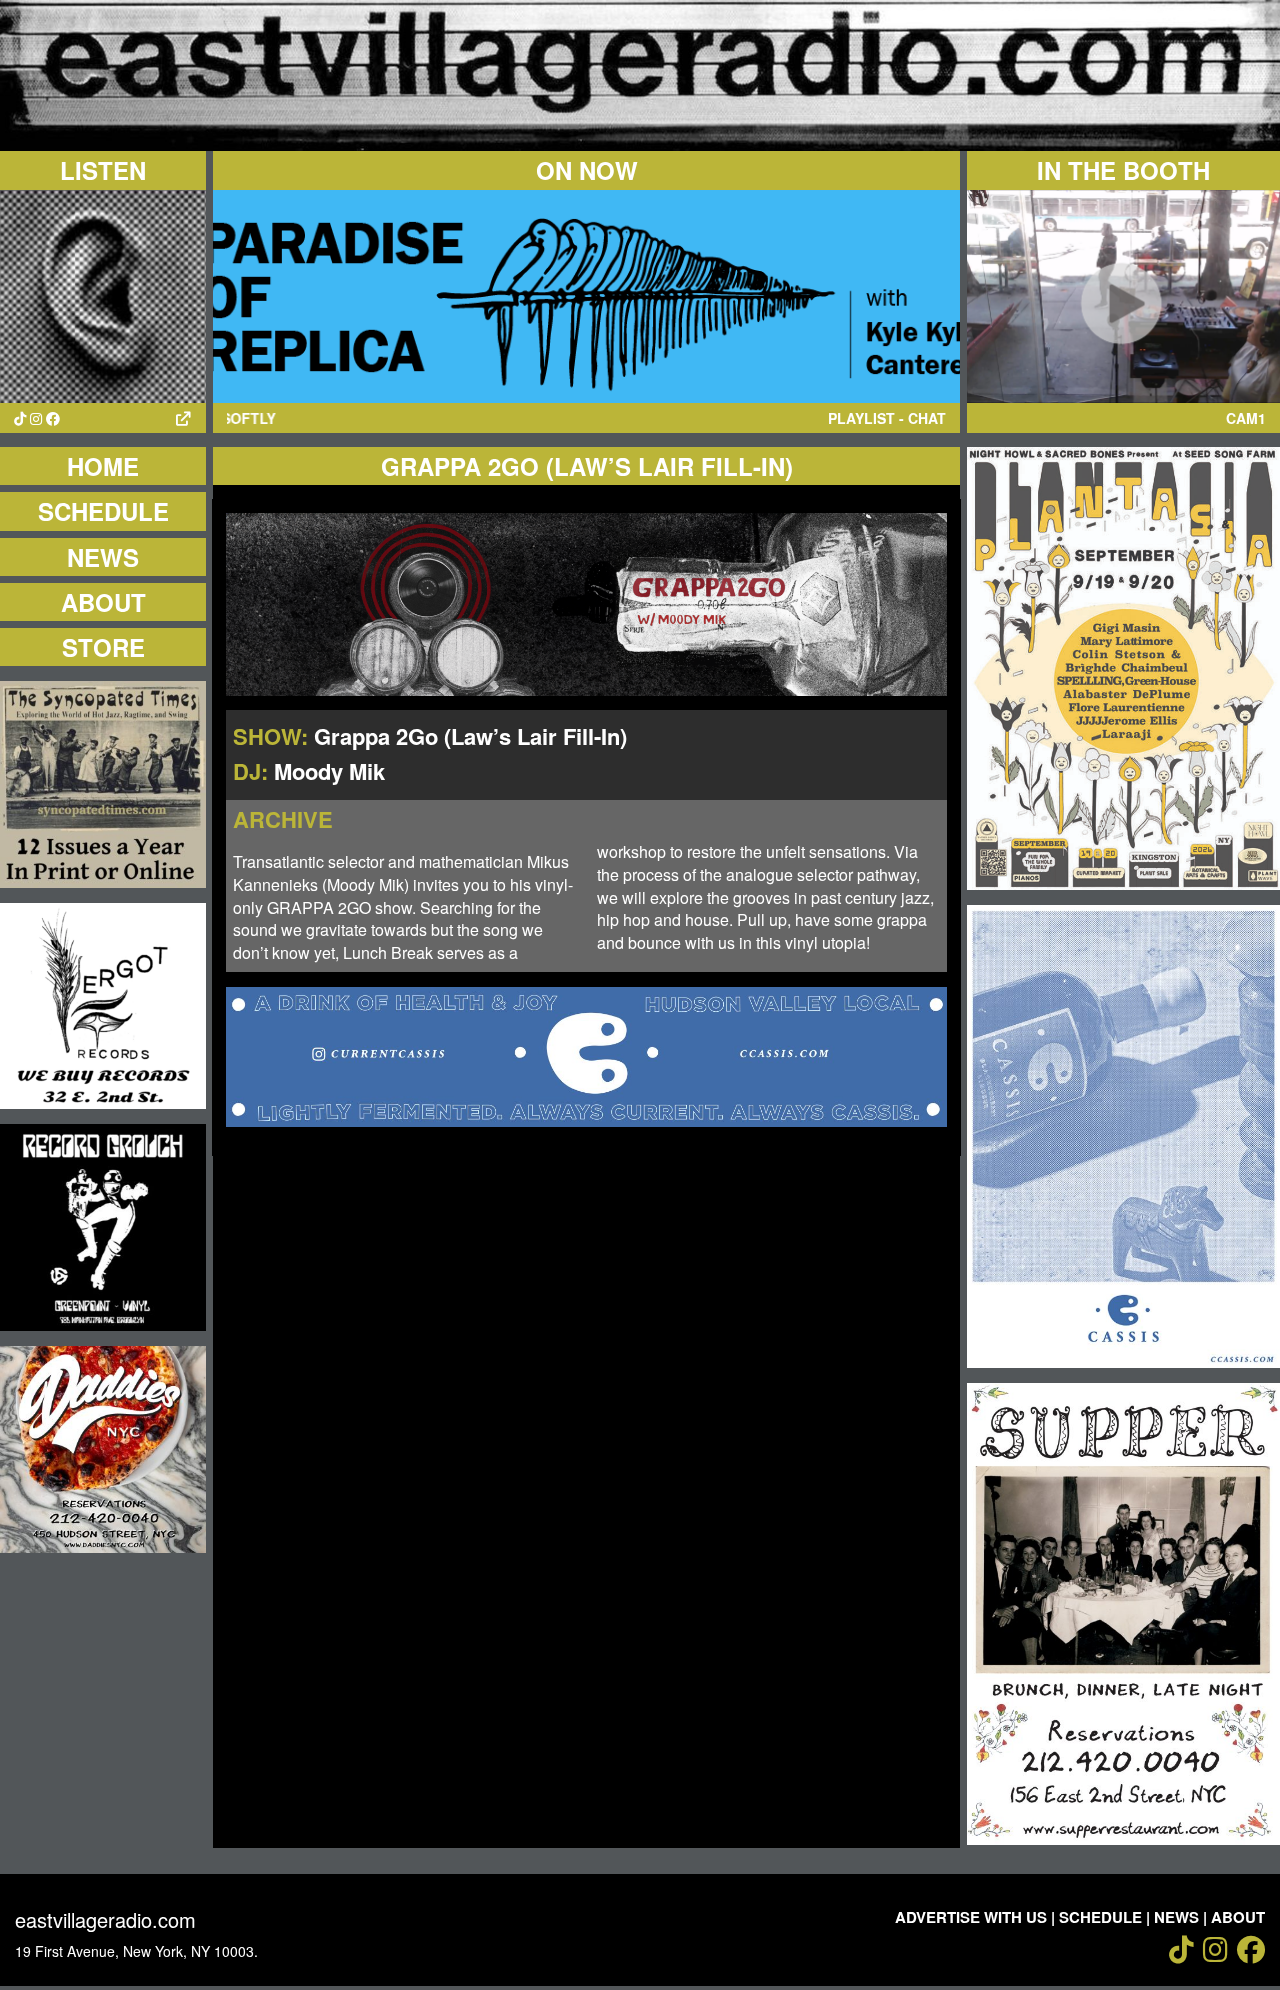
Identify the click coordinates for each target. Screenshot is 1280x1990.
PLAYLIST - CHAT (887, 418)
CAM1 (1246, 418)
